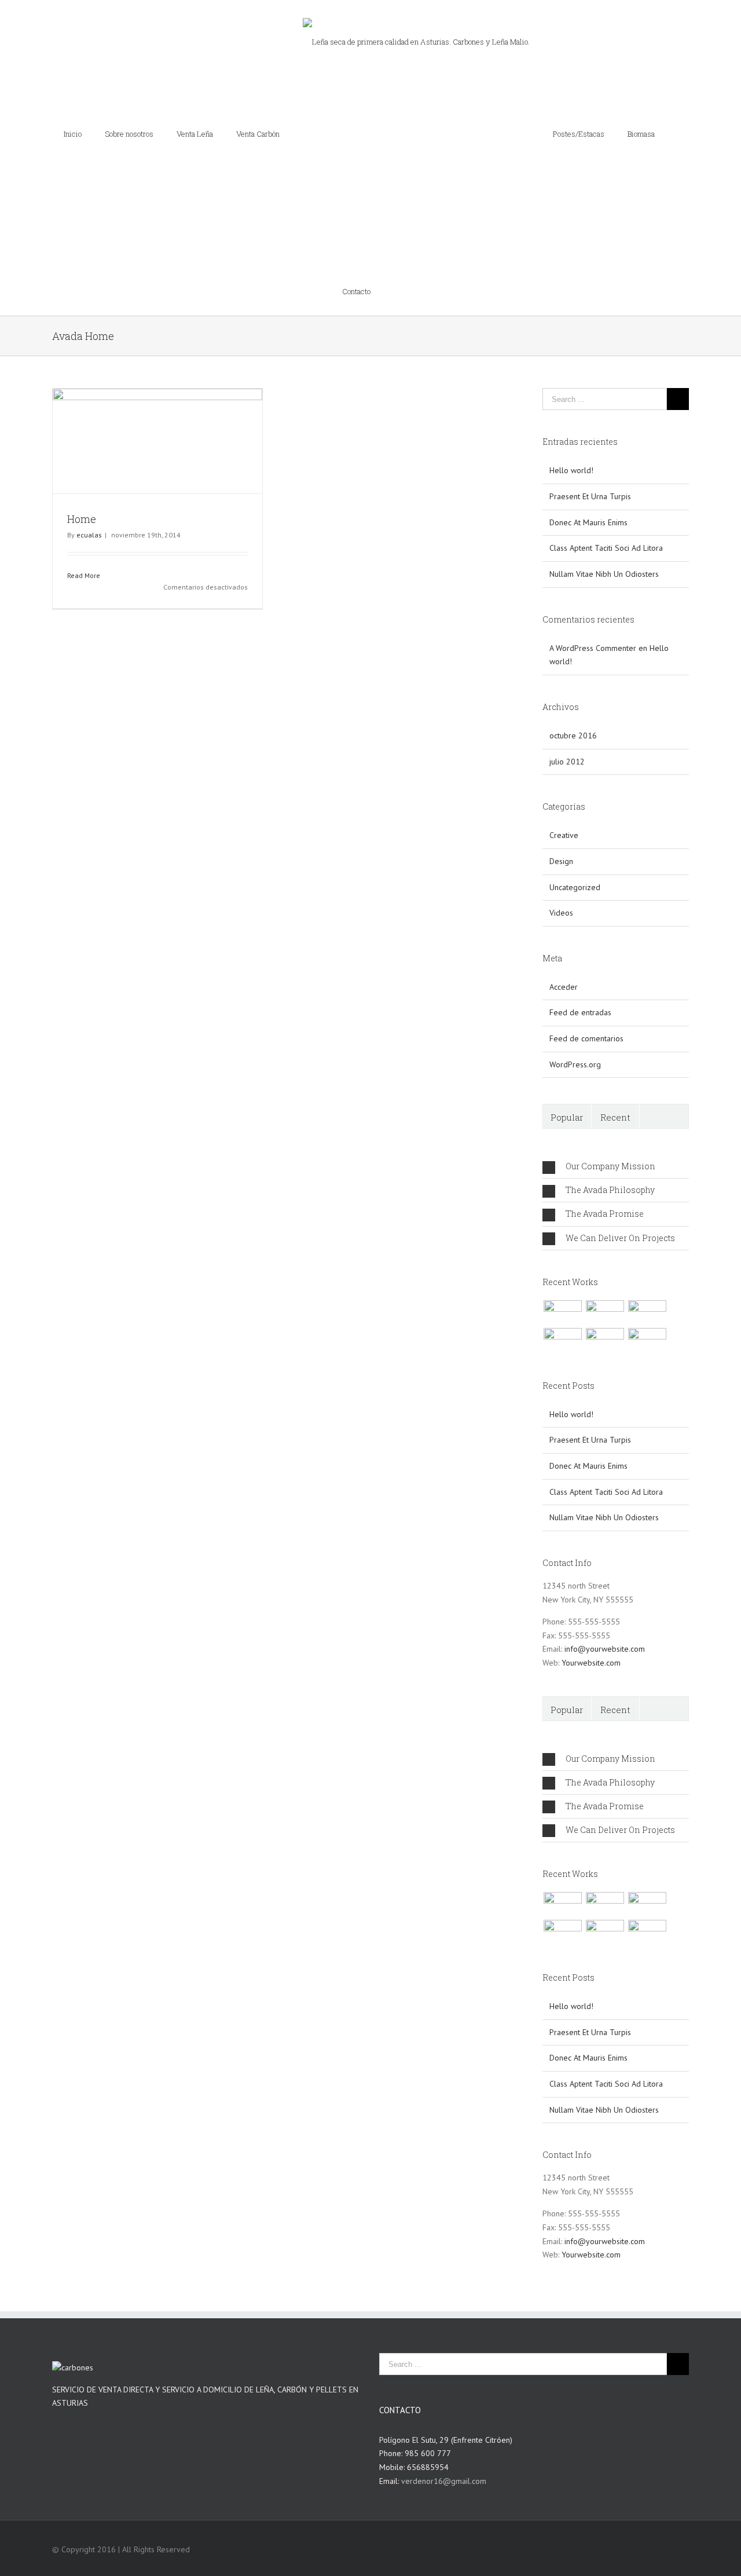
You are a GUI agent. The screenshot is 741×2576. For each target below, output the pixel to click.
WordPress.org (575, 1015)
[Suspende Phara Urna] (647, 1290)
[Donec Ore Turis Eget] (562, 1263)
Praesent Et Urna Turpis (590, 447)
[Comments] (664, 1066)
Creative (564, 785)
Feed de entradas (580, 963)
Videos (561, 863)
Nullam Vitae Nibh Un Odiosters (604, 524)
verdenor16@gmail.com (444, 2431)
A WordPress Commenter (593, 598)
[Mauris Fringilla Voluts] (605, 1263)
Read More (84, 526)
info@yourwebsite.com (605, 1599)
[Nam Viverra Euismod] (562, 1290)
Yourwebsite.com (591, 1613)
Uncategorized (575, 837)
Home (82, 469)
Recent (615, 1067)
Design (561, 811)
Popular (567, 1067)
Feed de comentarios (586, 989)
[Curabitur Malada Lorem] (605, 1290)
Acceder (564, 937)
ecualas (89, 485)
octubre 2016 (573, 686)
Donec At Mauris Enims (588, 473)
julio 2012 (567, 712)
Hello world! (571, 420)
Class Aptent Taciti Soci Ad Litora (606, 498)
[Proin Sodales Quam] (647, 1263)
